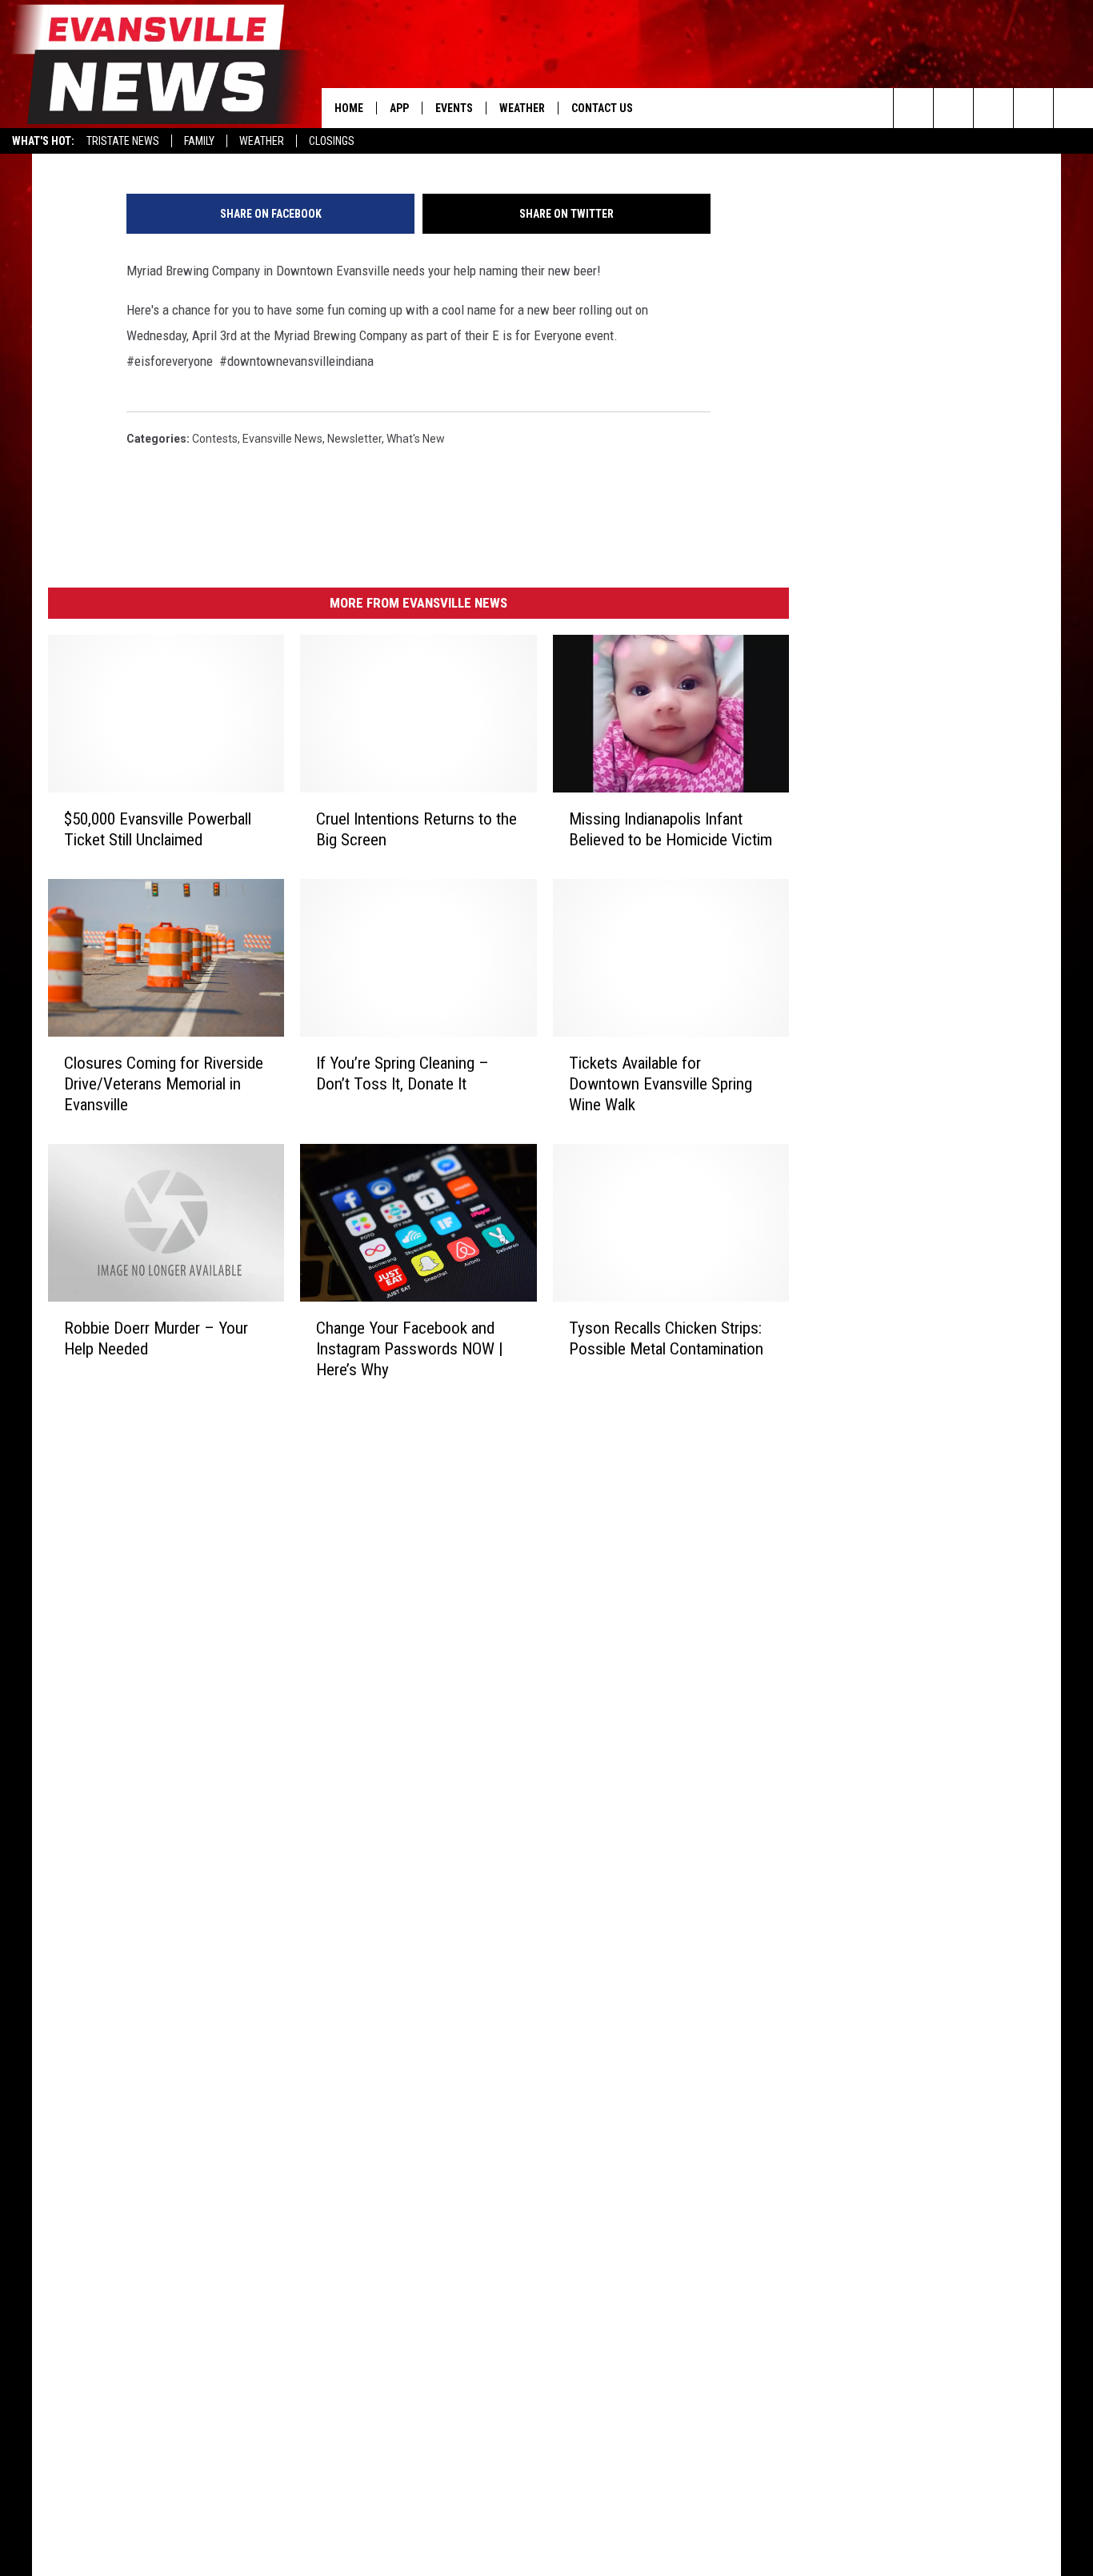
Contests (215, 439)
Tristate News (123, 141)
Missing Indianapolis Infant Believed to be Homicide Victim (671, 829)
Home (349, 108)
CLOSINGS (332, 141)
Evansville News (282, 439)
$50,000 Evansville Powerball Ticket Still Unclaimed (158, 829)
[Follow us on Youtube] (1073, 108)
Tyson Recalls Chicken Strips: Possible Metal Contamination (666, 1338)
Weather (262, 141)
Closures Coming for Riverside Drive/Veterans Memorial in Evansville (164, 1084)
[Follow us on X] (1033, 108)
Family (199, 141)
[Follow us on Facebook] (993, 108)
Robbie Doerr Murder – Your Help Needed (156, 1338)
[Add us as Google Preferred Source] (953, 108)
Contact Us (602, 108)
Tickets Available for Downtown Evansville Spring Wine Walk (661, 1084)
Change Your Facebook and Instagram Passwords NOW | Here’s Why (410, 1349)
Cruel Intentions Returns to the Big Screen (416, 829)
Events (454, 108)
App (399, 108)
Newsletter (354, 439)
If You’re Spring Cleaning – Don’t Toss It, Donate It (402, 1073)
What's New (416, 439)
